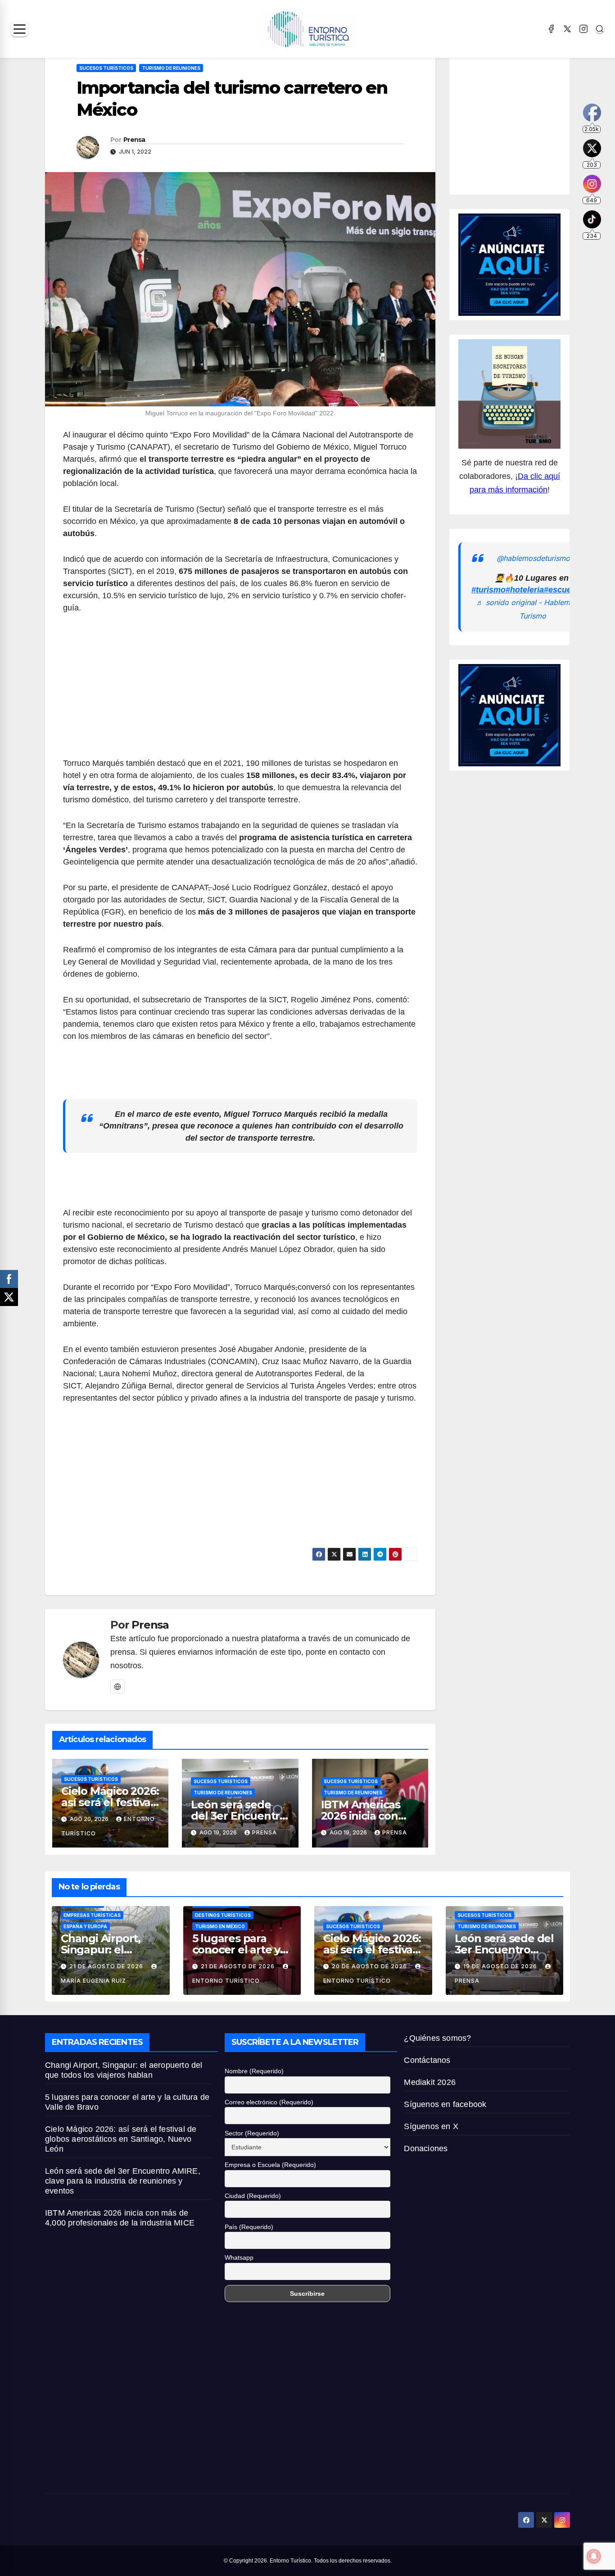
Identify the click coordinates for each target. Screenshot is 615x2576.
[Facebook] (551, 29)
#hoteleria (525, 590)
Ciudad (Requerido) (253, 2196)
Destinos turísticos (223, 1915)
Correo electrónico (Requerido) (269, 2102)
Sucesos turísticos (106, 68)
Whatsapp (239, 2257)
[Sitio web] (118, 1687)
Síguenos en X (431, 2126)
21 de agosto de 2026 (107, 1966)
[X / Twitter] (567, 29)
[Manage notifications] (594, 2556)
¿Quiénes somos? (437, 2038)
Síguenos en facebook (445, 2104)
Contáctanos (427, 2060)
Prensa (134, 140)
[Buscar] (600, 29)
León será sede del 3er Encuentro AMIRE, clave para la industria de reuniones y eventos (123, 2181)
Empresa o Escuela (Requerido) (270, 2165)
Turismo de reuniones (171, 68)
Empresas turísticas (92, 1915)
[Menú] (20, 29)
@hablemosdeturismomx (538, 558)
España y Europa (85, 1926)
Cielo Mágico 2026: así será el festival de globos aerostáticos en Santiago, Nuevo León (121, 2139)
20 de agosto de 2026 (370, 1966)
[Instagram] (583, 29)
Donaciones (426, 2148)
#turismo (488, 590)
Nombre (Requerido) (254, 2071)
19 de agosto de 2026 (501, 1966)
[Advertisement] (240, 691)
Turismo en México (220, 1926)
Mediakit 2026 (430, 2082)
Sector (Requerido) (252, 2133)
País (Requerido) (249, 2227)
